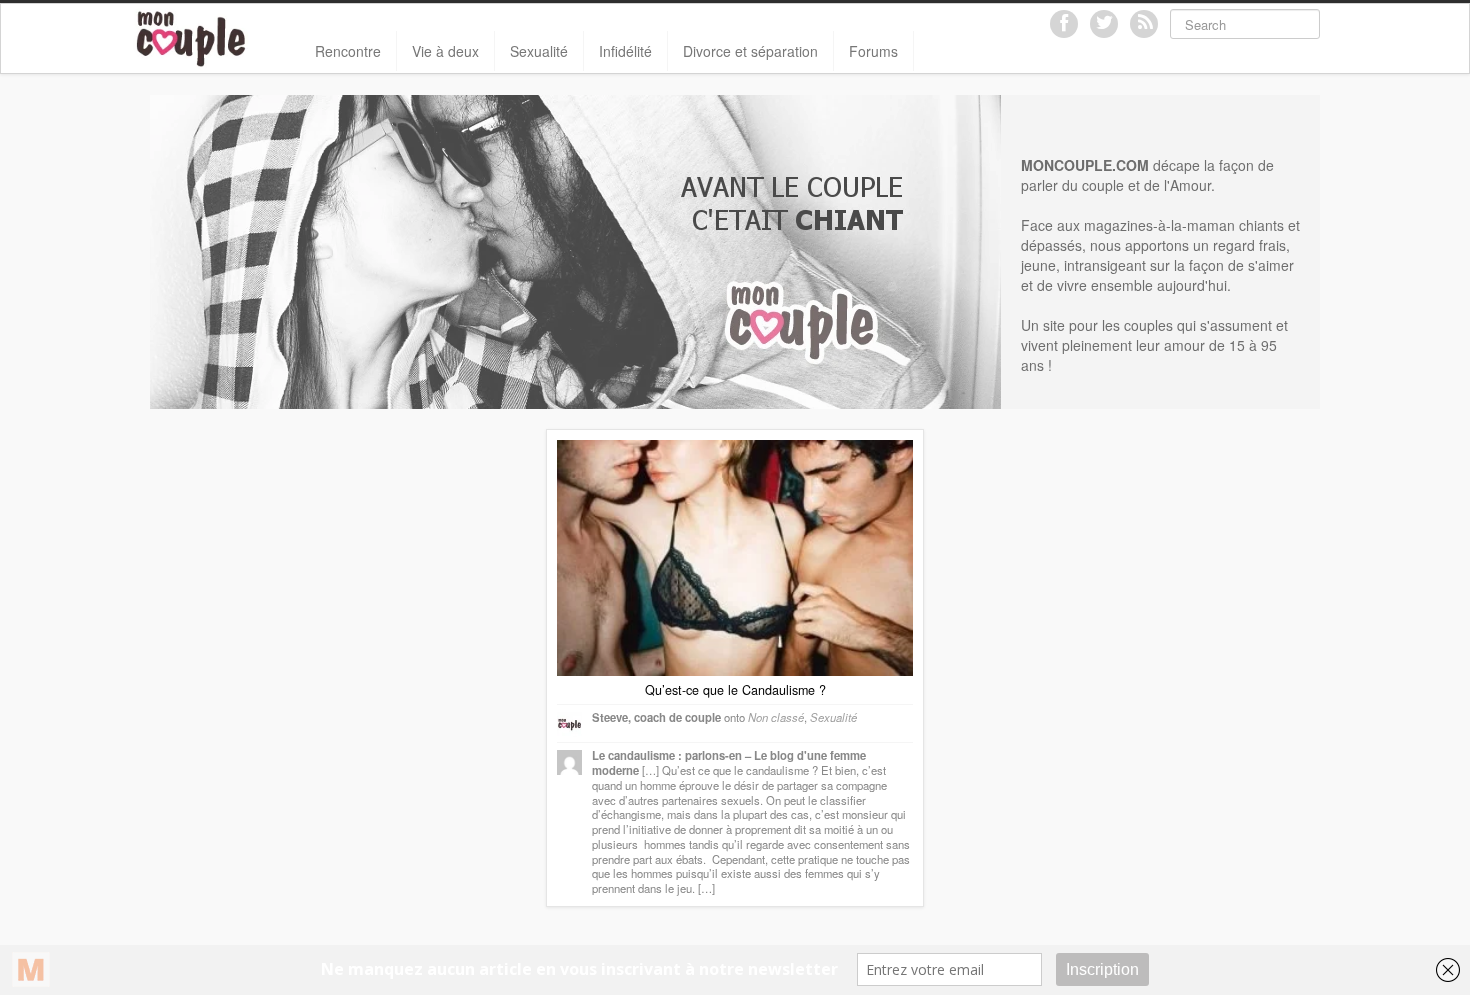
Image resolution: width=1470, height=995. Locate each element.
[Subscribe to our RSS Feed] (1144, 24)
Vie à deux (445, 51)
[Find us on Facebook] (1064, 24)
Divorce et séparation (750, 51)
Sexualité (539, 51)
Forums (873, 51)
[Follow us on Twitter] (1104, 24)
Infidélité (625, 51)
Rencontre (348, 51)
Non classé (776, 717)
